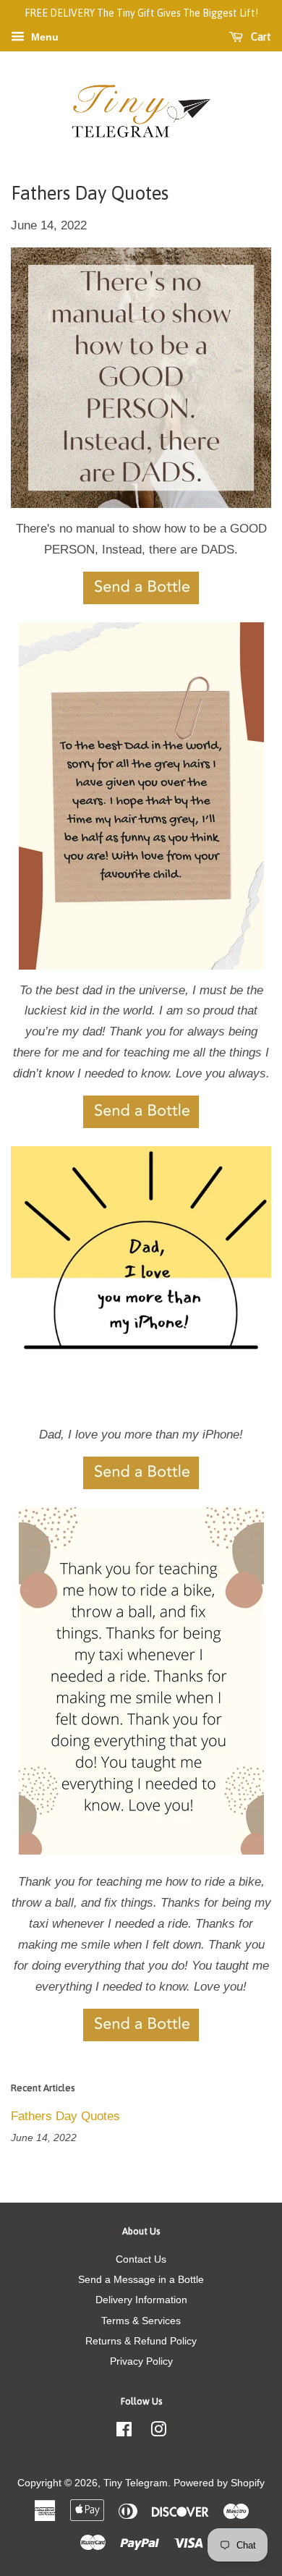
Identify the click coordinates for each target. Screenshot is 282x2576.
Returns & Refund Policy (141, 2341)
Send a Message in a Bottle (141, 2279)
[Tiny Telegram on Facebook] (124, 2432)
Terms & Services (141, 2321)
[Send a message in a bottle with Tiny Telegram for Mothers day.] (141, 600)
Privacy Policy (141, 2361)
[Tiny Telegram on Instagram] (158, 2432)
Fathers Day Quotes (65, 2116)
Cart (260, 37)
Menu (43, 37)
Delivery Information (141, 2300)
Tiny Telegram (136, 2483)
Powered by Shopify (219, 2483)
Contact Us (141, 2259)
